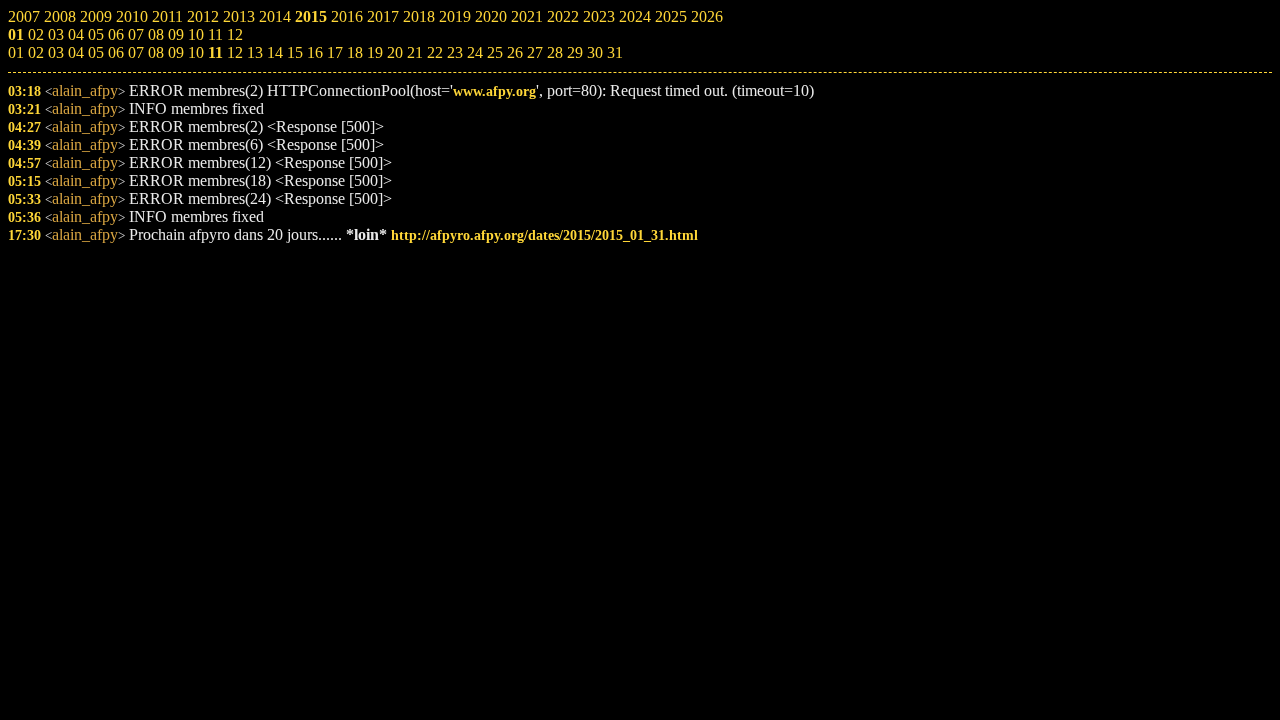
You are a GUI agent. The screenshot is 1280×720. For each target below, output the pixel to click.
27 (535, 52)
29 (575, 52)
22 (435, 52)
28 (555, 52)
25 (495, 52)
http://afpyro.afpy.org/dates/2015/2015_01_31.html (544, 235)
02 (36, 52)
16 (315, 52)
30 (595, 52)
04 (76, 52)
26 (515, 52)
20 (395, 52)
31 (615, 52)
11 (215, 52)
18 (355, 52)
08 (156, 52)
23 (455, 52)
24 (475, 52)
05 (96, 52)
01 (16, 52)
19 (375, 52)
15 (295, 52)
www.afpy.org (494, 91)
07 (136, 52)
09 (176, 52)
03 (56, 52)
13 (255, 52)
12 (235, 52)
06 (116, 52)
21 (415, 52)
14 (275, 52)
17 (335, 52)
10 (196, 52)
